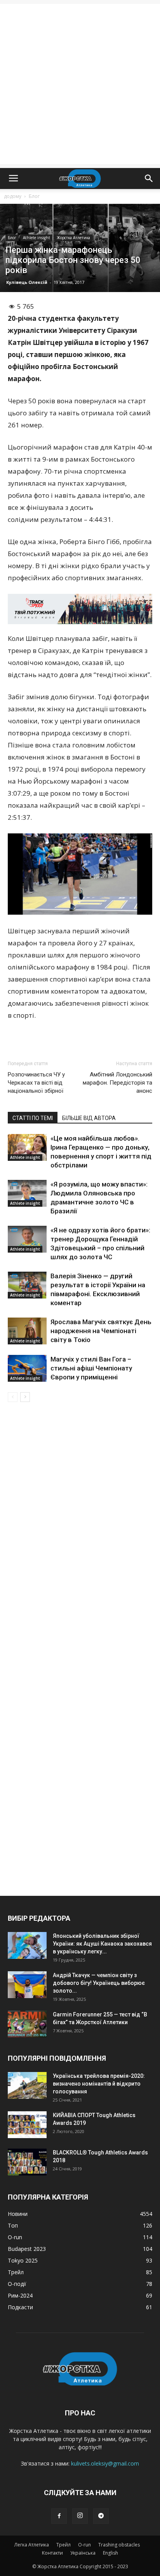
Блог (34, 196)
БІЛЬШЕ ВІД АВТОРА (89, 1118)
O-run (84, 2545)
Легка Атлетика (32, 2545)
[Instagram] (80, 2516)
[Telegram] (101, 2516)
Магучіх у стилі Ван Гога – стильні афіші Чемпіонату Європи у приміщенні (91, 1368)
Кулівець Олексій (27, 282)
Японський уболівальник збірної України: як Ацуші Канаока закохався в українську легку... (102, 1944)
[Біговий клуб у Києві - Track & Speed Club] (80, 609)
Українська (83, 2553)
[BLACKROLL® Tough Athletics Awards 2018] (27, 2162)
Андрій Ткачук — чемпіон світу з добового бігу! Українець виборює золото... (99, 1983)
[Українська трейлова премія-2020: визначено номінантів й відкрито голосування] (27, 2085)
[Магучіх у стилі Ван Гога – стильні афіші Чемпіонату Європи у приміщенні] (27, 1368)
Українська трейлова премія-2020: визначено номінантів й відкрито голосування (99, 2084)
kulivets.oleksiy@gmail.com (105, 2463)
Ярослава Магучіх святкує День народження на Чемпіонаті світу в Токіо (101, 1331)
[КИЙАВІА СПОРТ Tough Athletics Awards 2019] (27, 2125)
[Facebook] (59, 2516)
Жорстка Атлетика (73, 238)
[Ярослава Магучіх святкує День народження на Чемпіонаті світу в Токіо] (27, 1331)
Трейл (63, 2545)
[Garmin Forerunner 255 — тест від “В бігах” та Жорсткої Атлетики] (27, 2024)
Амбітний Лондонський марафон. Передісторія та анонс (117, 1083)
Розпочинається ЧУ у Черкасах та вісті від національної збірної (36, 1083)
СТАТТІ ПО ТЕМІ (33, 1118)
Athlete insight (37, 238)
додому (13, 196)
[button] (149, 178)
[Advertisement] (80, 84)
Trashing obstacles (119, 2545)
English (110, 2553)
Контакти (52, 2553)
